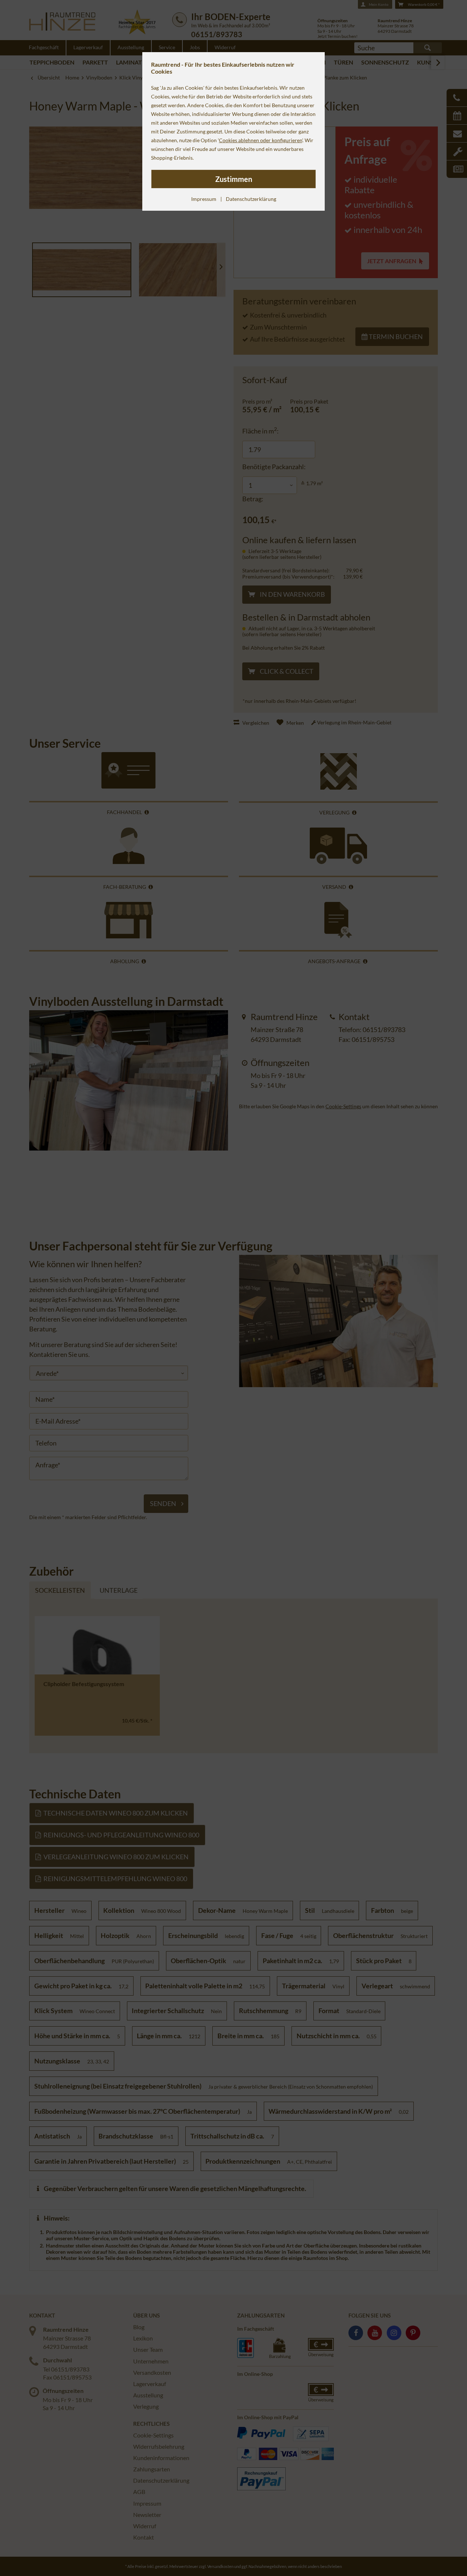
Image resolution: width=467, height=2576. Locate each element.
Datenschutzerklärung (251, 199)
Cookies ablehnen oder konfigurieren (260, 140)
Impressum (204, 199)
